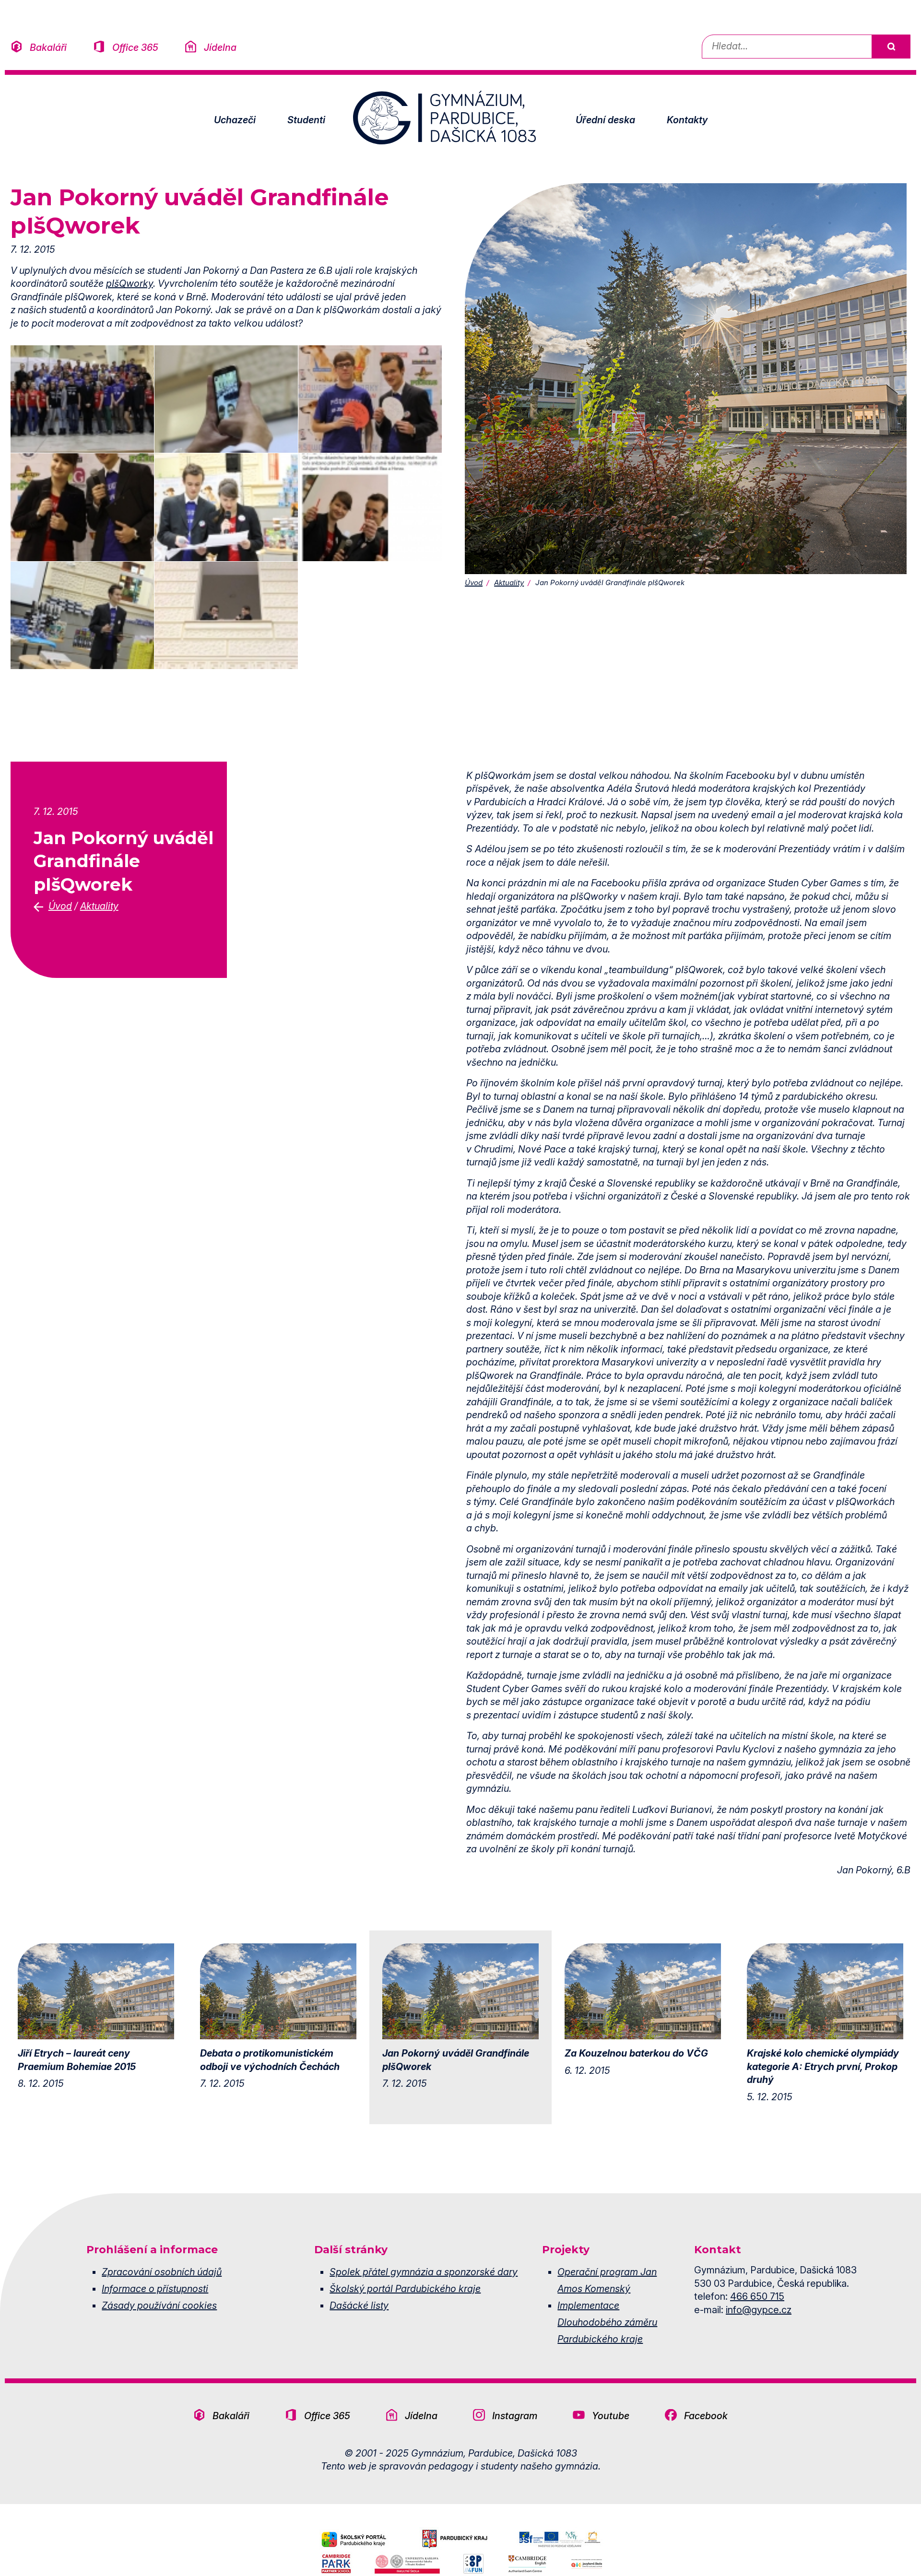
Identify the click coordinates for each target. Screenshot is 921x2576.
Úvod (474, 582)
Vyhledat (891, 47)
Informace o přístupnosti (155, 2289)
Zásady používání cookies (159, 2305)
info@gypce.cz (759, 2310)
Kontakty (687, 120)
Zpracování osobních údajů (162, 2272)
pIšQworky (130, 283)
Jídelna (220, 47)
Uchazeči (235, 120)
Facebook (706, 2416)
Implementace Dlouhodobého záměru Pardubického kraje (607, 2322)
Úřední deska (605, 120)
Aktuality (509, 582)
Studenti (306, 120)
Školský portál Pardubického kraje (405, 2289)
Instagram (515, 2416)
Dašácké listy (359, 2305)
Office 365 (135, 47)
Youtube (611, 2416)
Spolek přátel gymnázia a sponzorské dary (424, 2272)
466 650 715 (757, 2296)
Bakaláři (48, 47)
